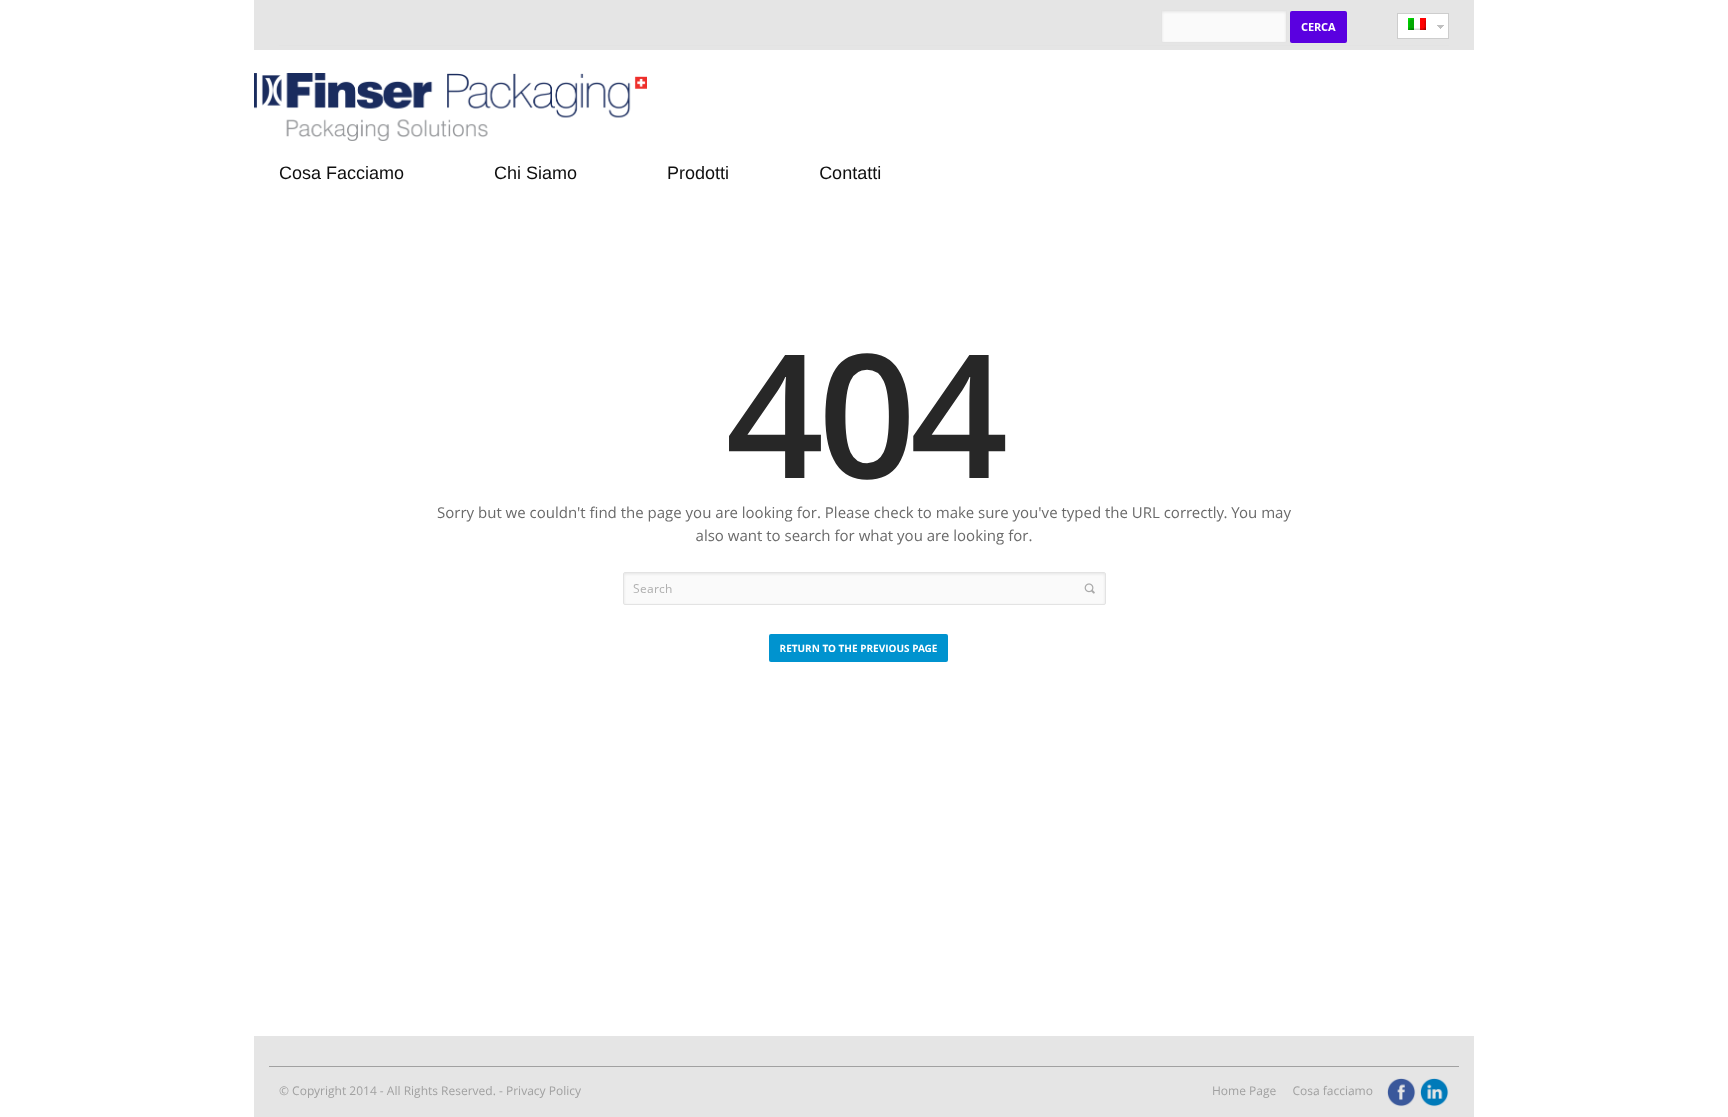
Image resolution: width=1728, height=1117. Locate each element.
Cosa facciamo (1332, 1090)
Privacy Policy (543, 1090)
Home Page (1244, 1090)
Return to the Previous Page (859, 648)
